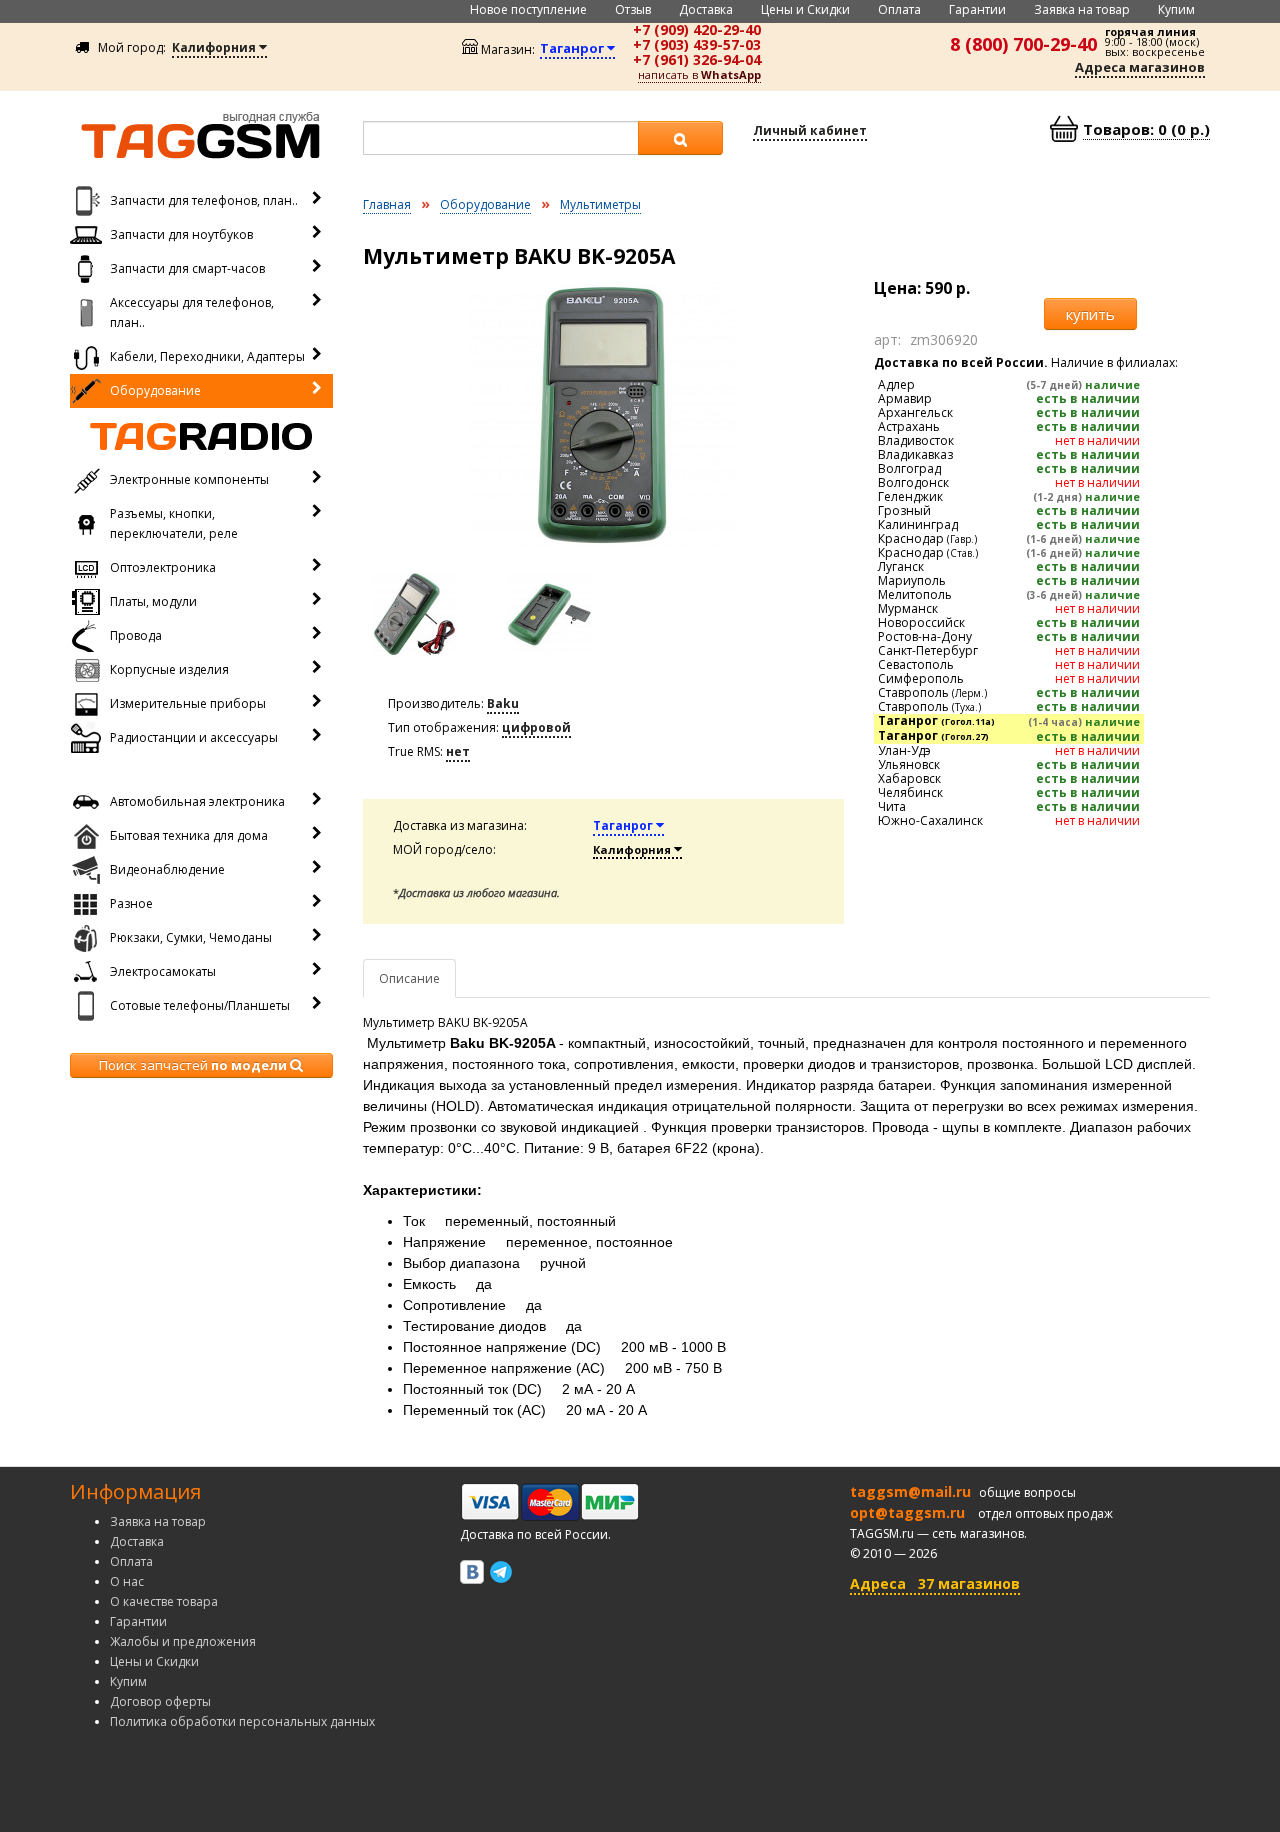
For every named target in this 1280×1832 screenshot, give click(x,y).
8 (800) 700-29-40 (1023, 44)
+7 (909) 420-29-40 (697, 29)
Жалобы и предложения (183, 1641)
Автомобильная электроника (197, 801)
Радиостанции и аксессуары (194, 737)
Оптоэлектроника (163, 567)
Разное (131, 903)
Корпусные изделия (169, 669)
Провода (136, 635)
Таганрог (624, 825)
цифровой (536, 727)
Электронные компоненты (189, 479)
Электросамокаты (163, 971)
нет (458, 751)
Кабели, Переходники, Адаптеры (207, 356)
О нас (127, 1581)
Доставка (706, 9)
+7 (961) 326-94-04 (697, 59)
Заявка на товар (1082, 9)
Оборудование (155, 390)
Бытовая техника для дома (189, 835)
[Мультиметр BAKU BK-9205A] (604, 415)
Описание (409, 978)
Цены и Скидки (805, 9)
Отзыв (633, 9)
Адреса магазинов (1140, 67)
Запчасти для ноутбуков (181, 234)
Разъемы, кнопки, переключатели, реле (174, 523)
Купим (1176, 9)
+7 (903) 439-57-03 (697, 44)
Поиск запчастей (193, 1065)
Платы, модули (153, 601)
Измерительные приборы (188, 703)
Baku (503, 703)
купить (1090, 314)
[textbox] (501, 138)
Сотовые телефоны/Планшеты (200, 1005)
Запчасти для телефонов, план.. (204, 200)
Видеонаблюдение (167, 869)
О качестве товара (164, 1601)
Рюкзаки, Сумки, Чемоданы (191, 937)
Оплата (899, 9)
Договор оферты (160, 1701)
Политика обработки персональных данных (242, 1721)
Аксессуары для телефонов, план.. (192, 312)
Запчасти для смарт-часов (187, 268)
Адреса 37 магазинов (935, 1583)
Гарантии (977, 9)
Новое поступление (528, 9)
